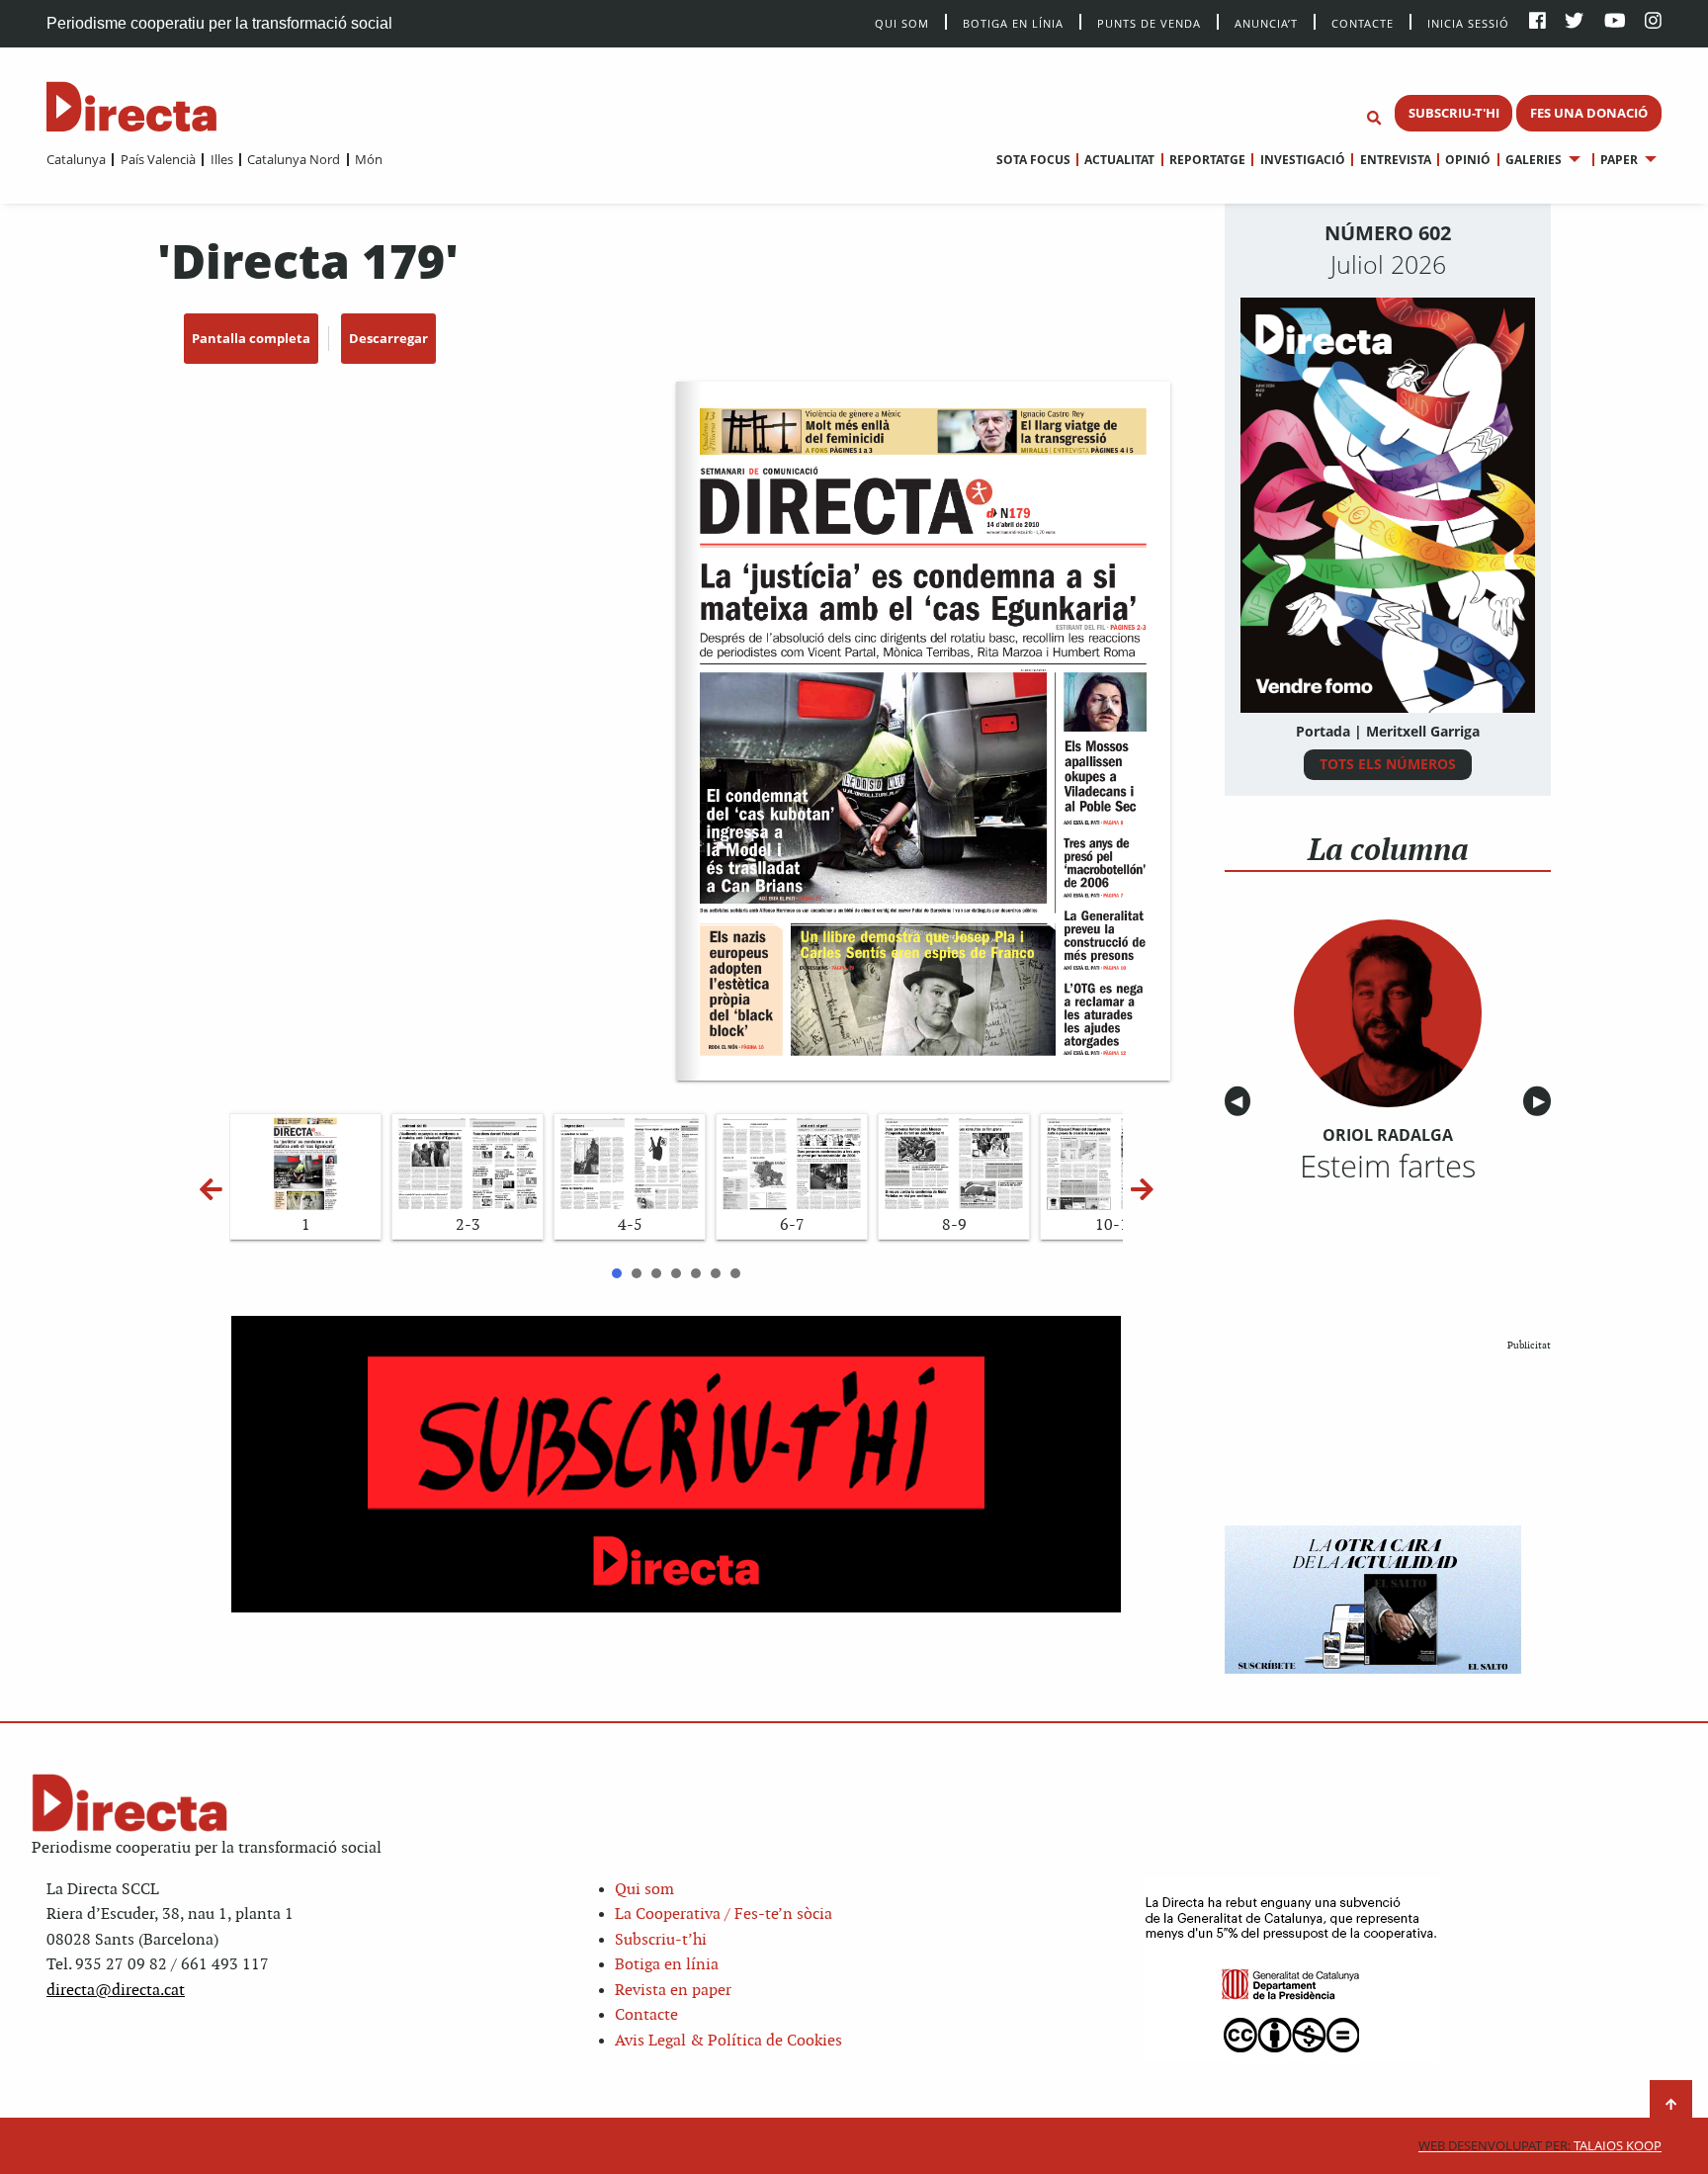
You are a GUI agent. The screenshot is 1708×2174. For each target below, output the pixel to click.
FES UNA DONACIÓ (1589, 113)
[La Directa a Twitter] (1574, 22)
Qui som (644, 1890)
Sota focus (1033, 160)
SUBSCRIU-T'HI (1454, 113)
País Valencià (158, 159)
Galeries (1534, 160)
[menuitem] (76, 159)
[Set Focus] (1374, 119)
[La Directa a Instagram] (1653, 22)
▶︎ (1542, 1102)
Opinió (1468, 160)
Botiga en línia (1013, 22)
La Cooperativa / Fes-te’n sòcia (724, 1914)
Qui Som (902, 23)
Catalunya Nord (294, 159)
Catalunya (76, 159)
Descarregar (388, 338)
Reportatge (1207, 160)
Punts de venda (1149, 22)
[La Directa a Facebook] (1537, 22)
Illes (221, 159)
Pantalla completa (251, 338)
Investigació (1302, 160)
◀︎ (1240, 1102)
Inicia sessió (1468, 22)
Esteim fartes (1388, 1166)
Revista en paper (673, 1991)
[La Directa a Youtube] (1615, 22)
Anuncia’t (1266, 22)
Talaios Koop (1540, 2146)
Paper (1619, 160)
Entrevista (1395, 160)
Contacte (1363, 22)
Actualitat (1119, 160)
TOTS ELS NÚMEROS (1388, 764)
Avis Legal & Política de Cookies (728, 2041)
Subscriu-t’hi (661, 1940)
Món (369, 159)
